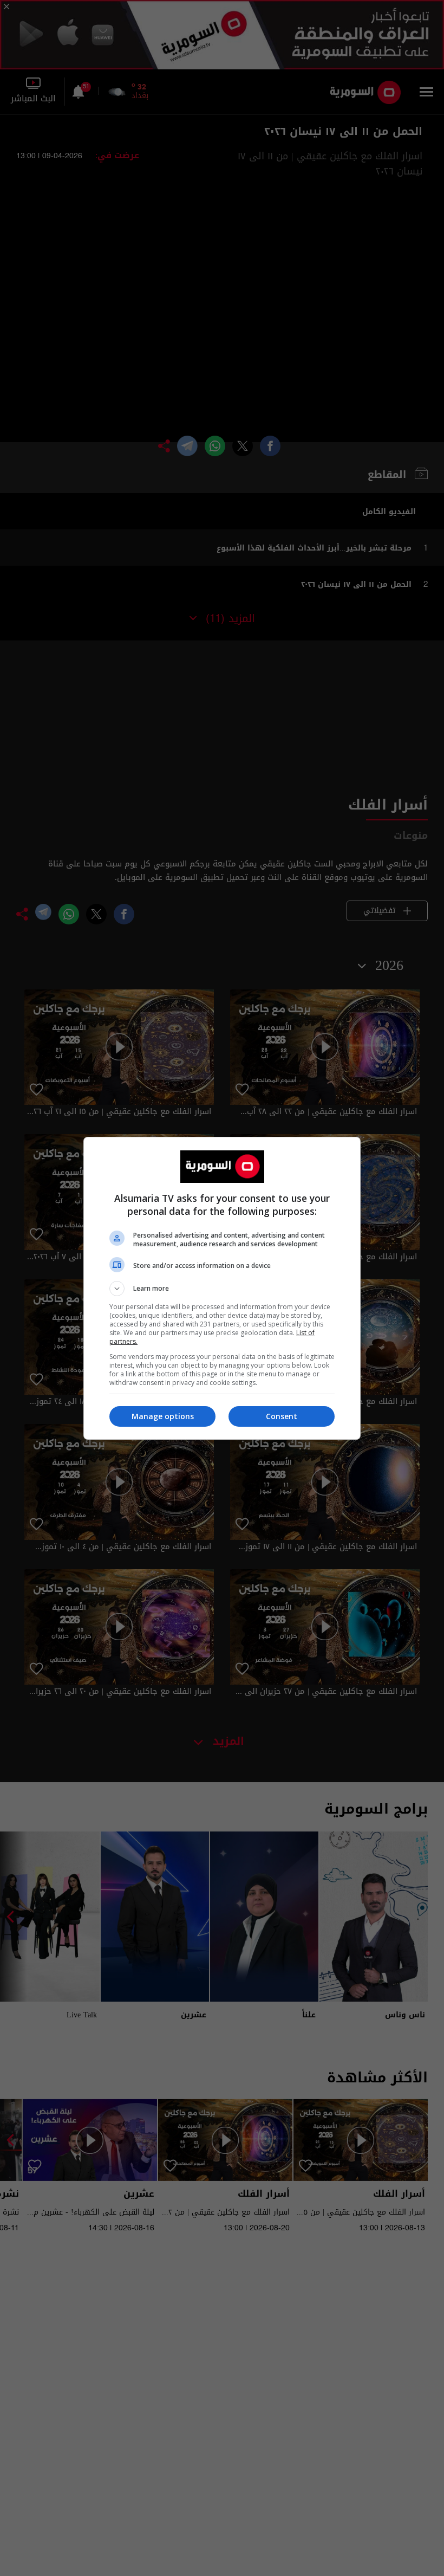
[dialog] (222, 1288)
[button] (222, 1289)
